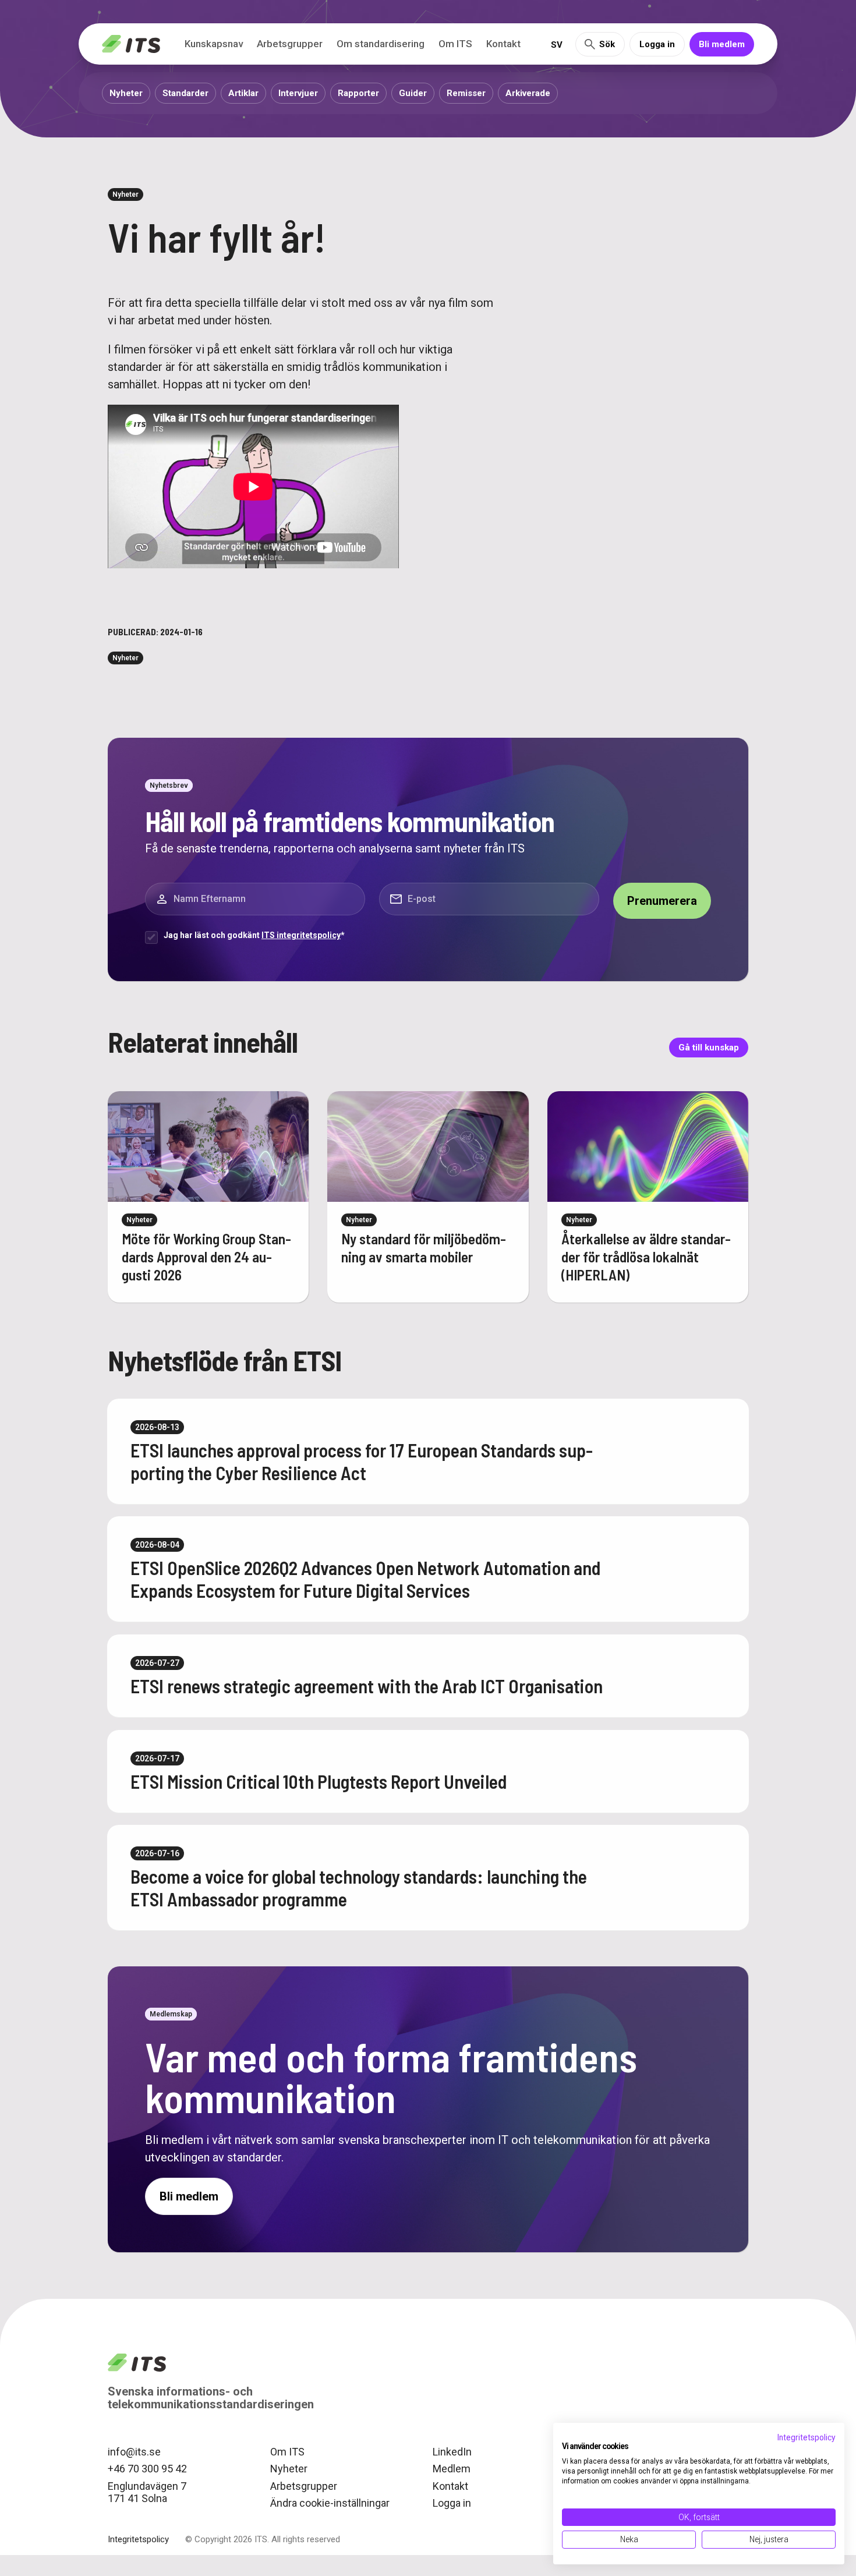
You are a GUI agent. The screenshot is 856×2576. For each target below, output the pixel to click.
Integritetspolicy (138, 2539)
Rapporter (358, 93)
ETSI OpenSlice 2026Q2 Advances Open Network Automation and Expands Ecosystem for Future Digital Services (365, 1579)
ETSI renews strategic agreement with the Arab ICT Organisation (367, 1686)
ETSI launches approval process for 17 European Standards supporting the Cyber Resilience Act (362, 1461)
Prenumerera (662, 901)
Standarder (185, 93)
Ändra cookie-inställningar (330, 2503)
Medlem (452, 2469)
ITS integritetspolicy (301, 935)
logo (137, 2363)
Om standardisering (381, 44)
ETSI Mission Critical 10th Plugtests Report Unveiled (319, 1781)
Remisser (466, 93)
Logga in (657, 44)
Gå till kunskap (709, 1048)
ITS (131, 44)
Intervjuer (298, 93)
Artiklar (243, 93)
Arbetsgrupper (290, 44)
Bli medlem (722, 44)
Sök (607, 44)
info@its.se (134, 2452)
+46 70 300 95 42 (147, 2469)
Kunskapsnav (214, 44)
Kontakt (503, 44)
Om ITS (455, 44)
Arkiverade (528, 93)
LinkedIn (452, 2452)
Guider (413, 93)
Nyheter (126, 93)
